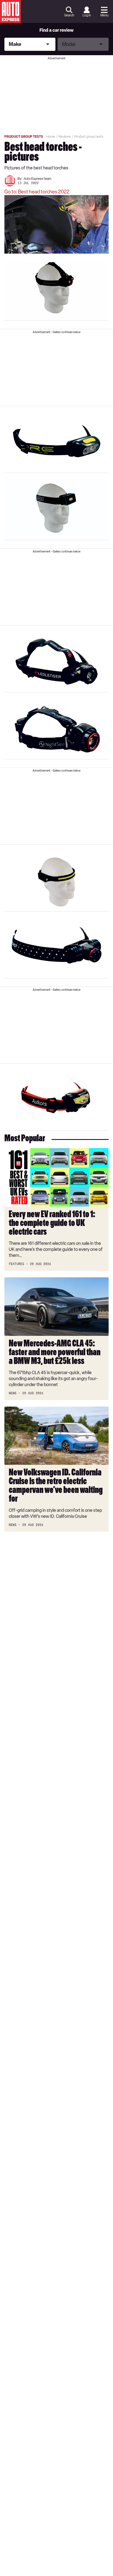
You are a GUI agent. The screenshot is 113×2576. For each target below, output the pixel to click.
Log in (87, 15)
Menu (104, 15)
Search (69, 15)
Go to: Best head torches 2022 (37, 192)
